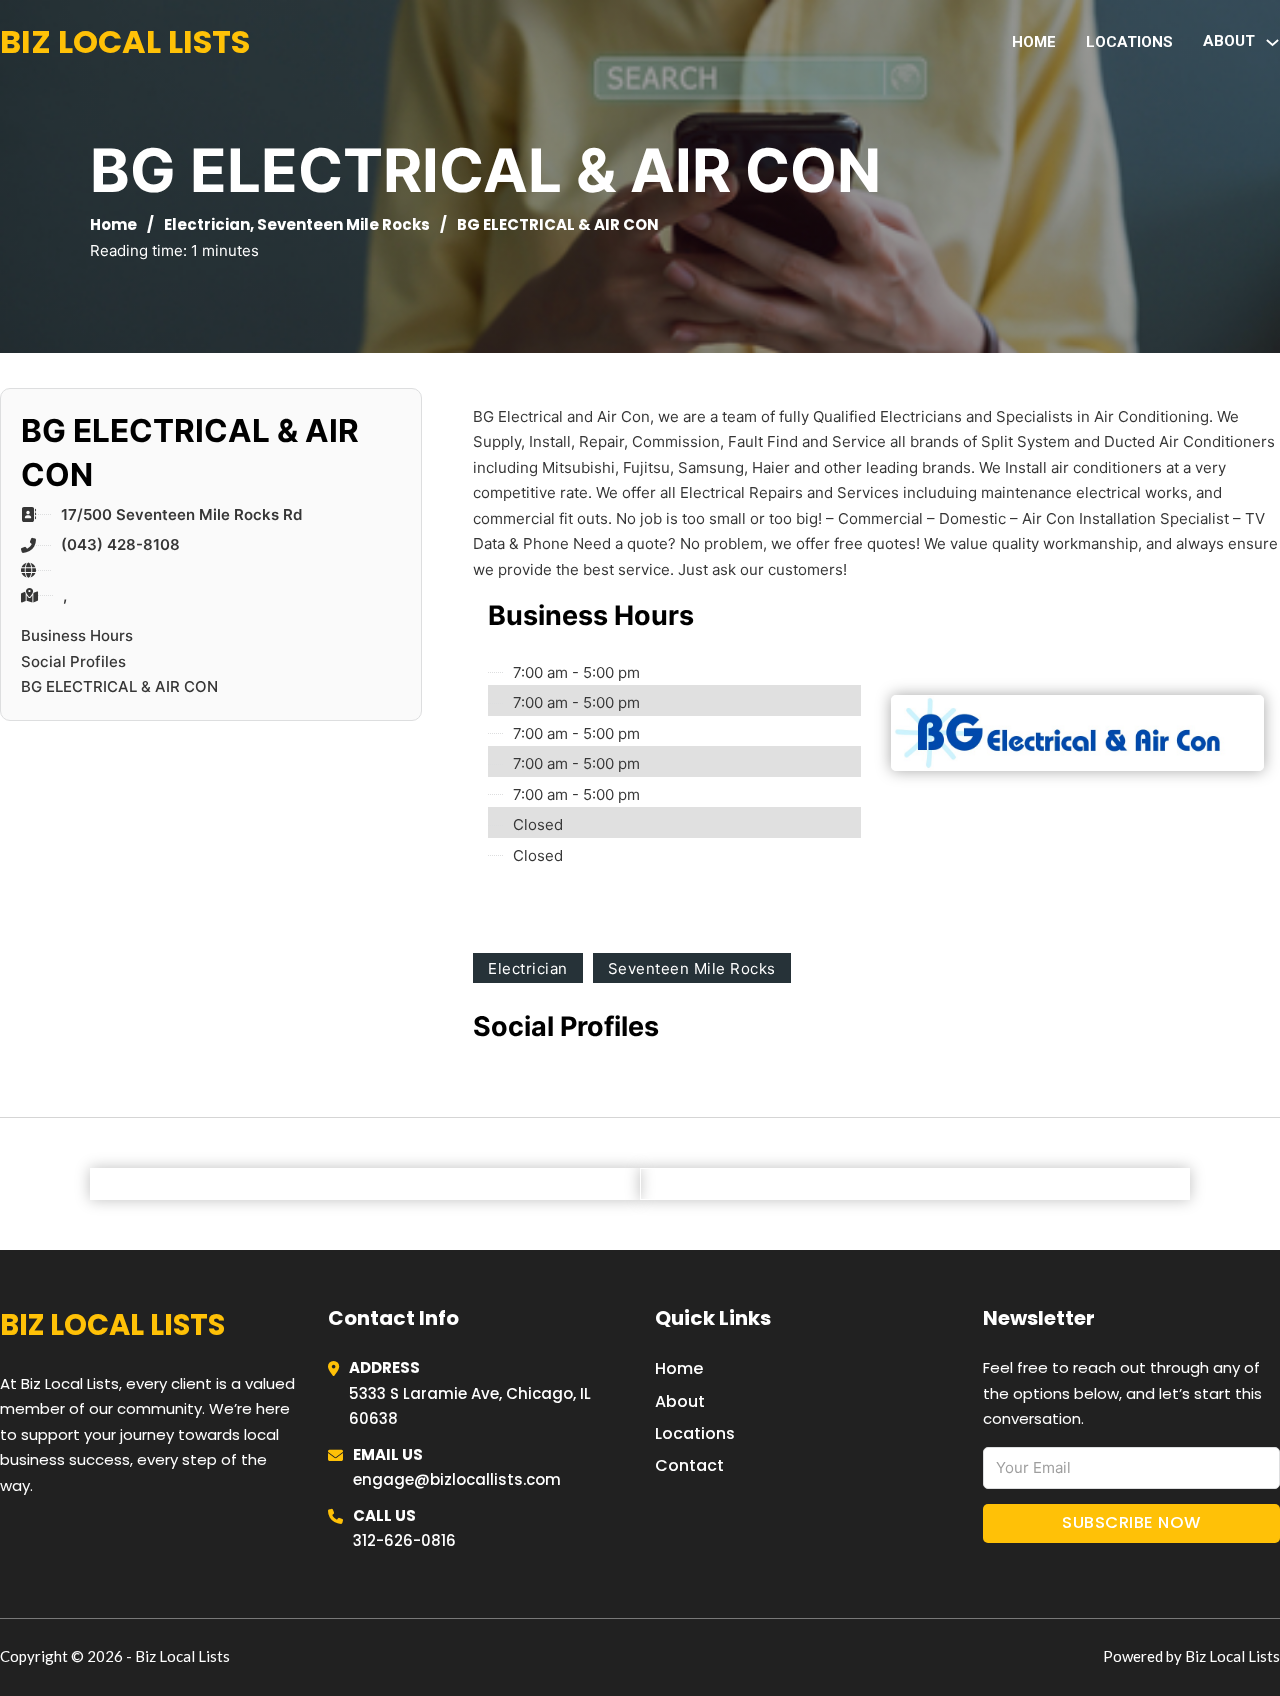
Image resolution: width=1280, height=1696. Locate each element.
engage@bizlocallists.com (457, 1479)
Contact (689, 1465)
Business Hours (77, 635)
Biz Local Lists (125, 41)
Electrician (207, 224)
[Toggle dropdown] (1272, 42)
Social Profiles (73, 661)
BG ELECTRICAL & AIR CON (119, 686)
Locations (1129, 42)
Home (1034, 42)
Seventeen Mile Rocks (343, 224)
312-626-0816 (404, 1540)
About (680, 1401)
